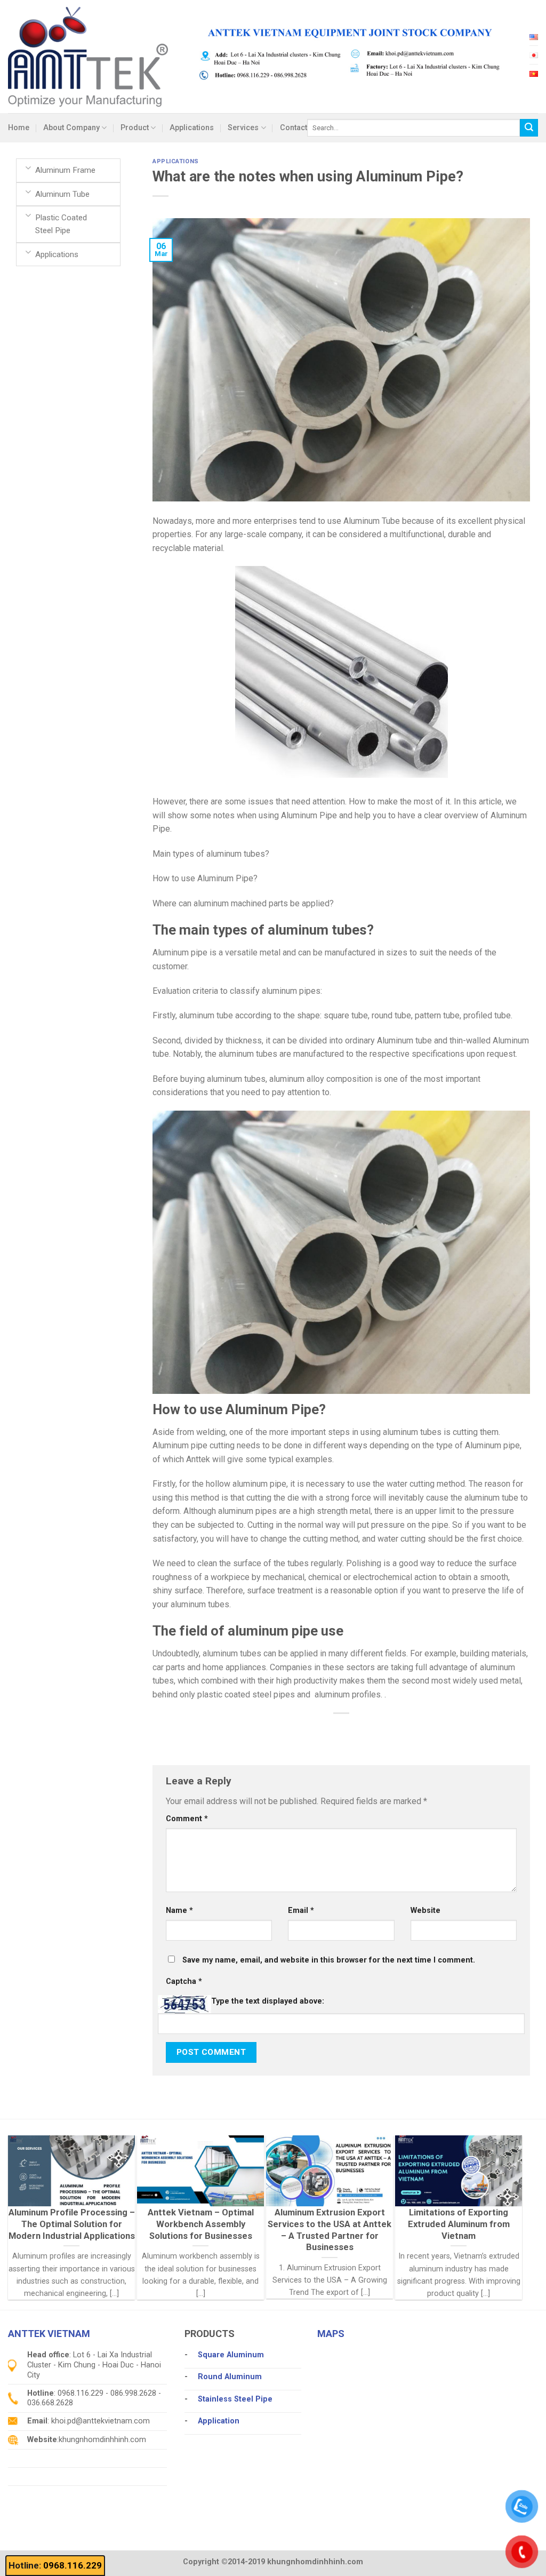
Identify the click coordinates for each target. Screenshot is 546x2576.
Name (179, 1911)
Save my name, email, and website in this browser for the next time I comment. (329, 1960)
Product (135, 128)
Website (425, 1911)
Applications (192, 128)
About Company (71, 128)
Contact (294, 128)
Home (19, 128)
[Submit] (529, 128)
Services (243, 128)
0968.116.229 (73, 2565)
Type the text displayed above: (268, 2001)
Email (301, 1911)
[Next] (499, 2193)
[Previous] (31, 2193)
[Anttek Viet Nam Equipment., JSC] (88, 56)
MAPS (331, 2334)
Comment (187, 1819)
